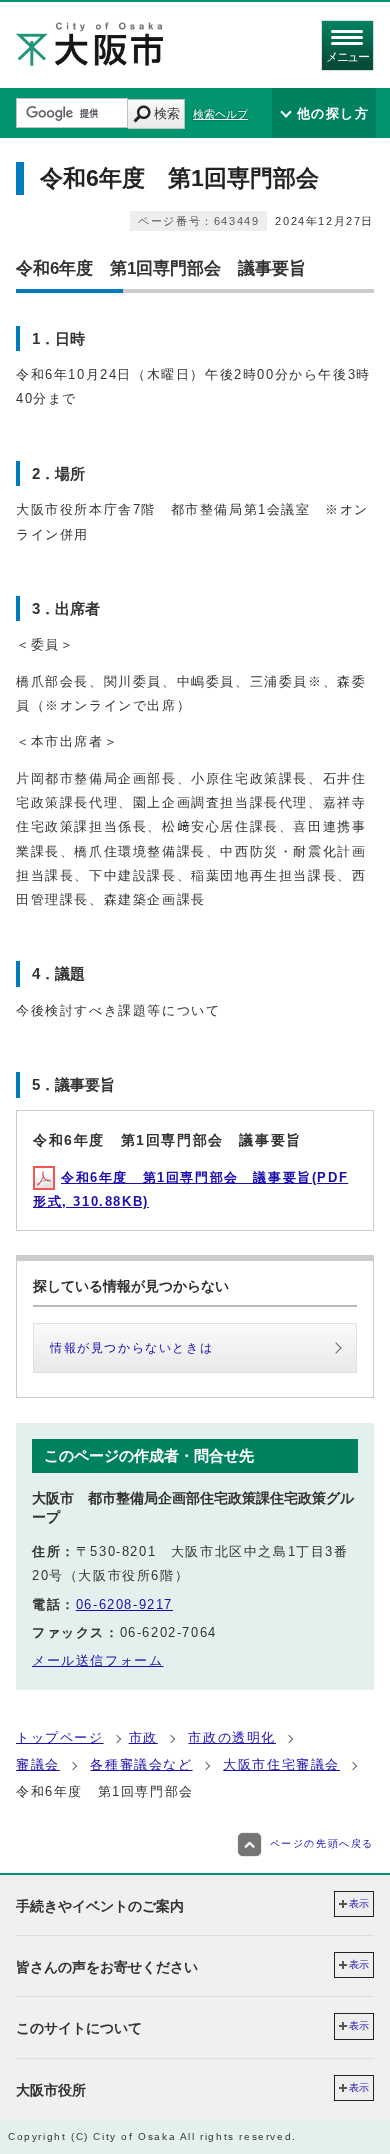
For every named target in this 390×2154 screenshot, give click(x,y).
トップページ (60, 1737)
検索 (167, 113)
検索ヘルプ (220, 114)
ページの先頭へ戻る (322, 1843)
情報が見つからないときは (131, 1348)
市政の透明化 (232, 1737)
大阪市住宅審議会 (281, 1764)
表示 (359, 1903)
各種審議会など (141, 1764)
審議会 (38, 1764)
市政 (143, 1737)
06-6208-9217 (124, 1604)
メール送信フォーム (97, 1660)
